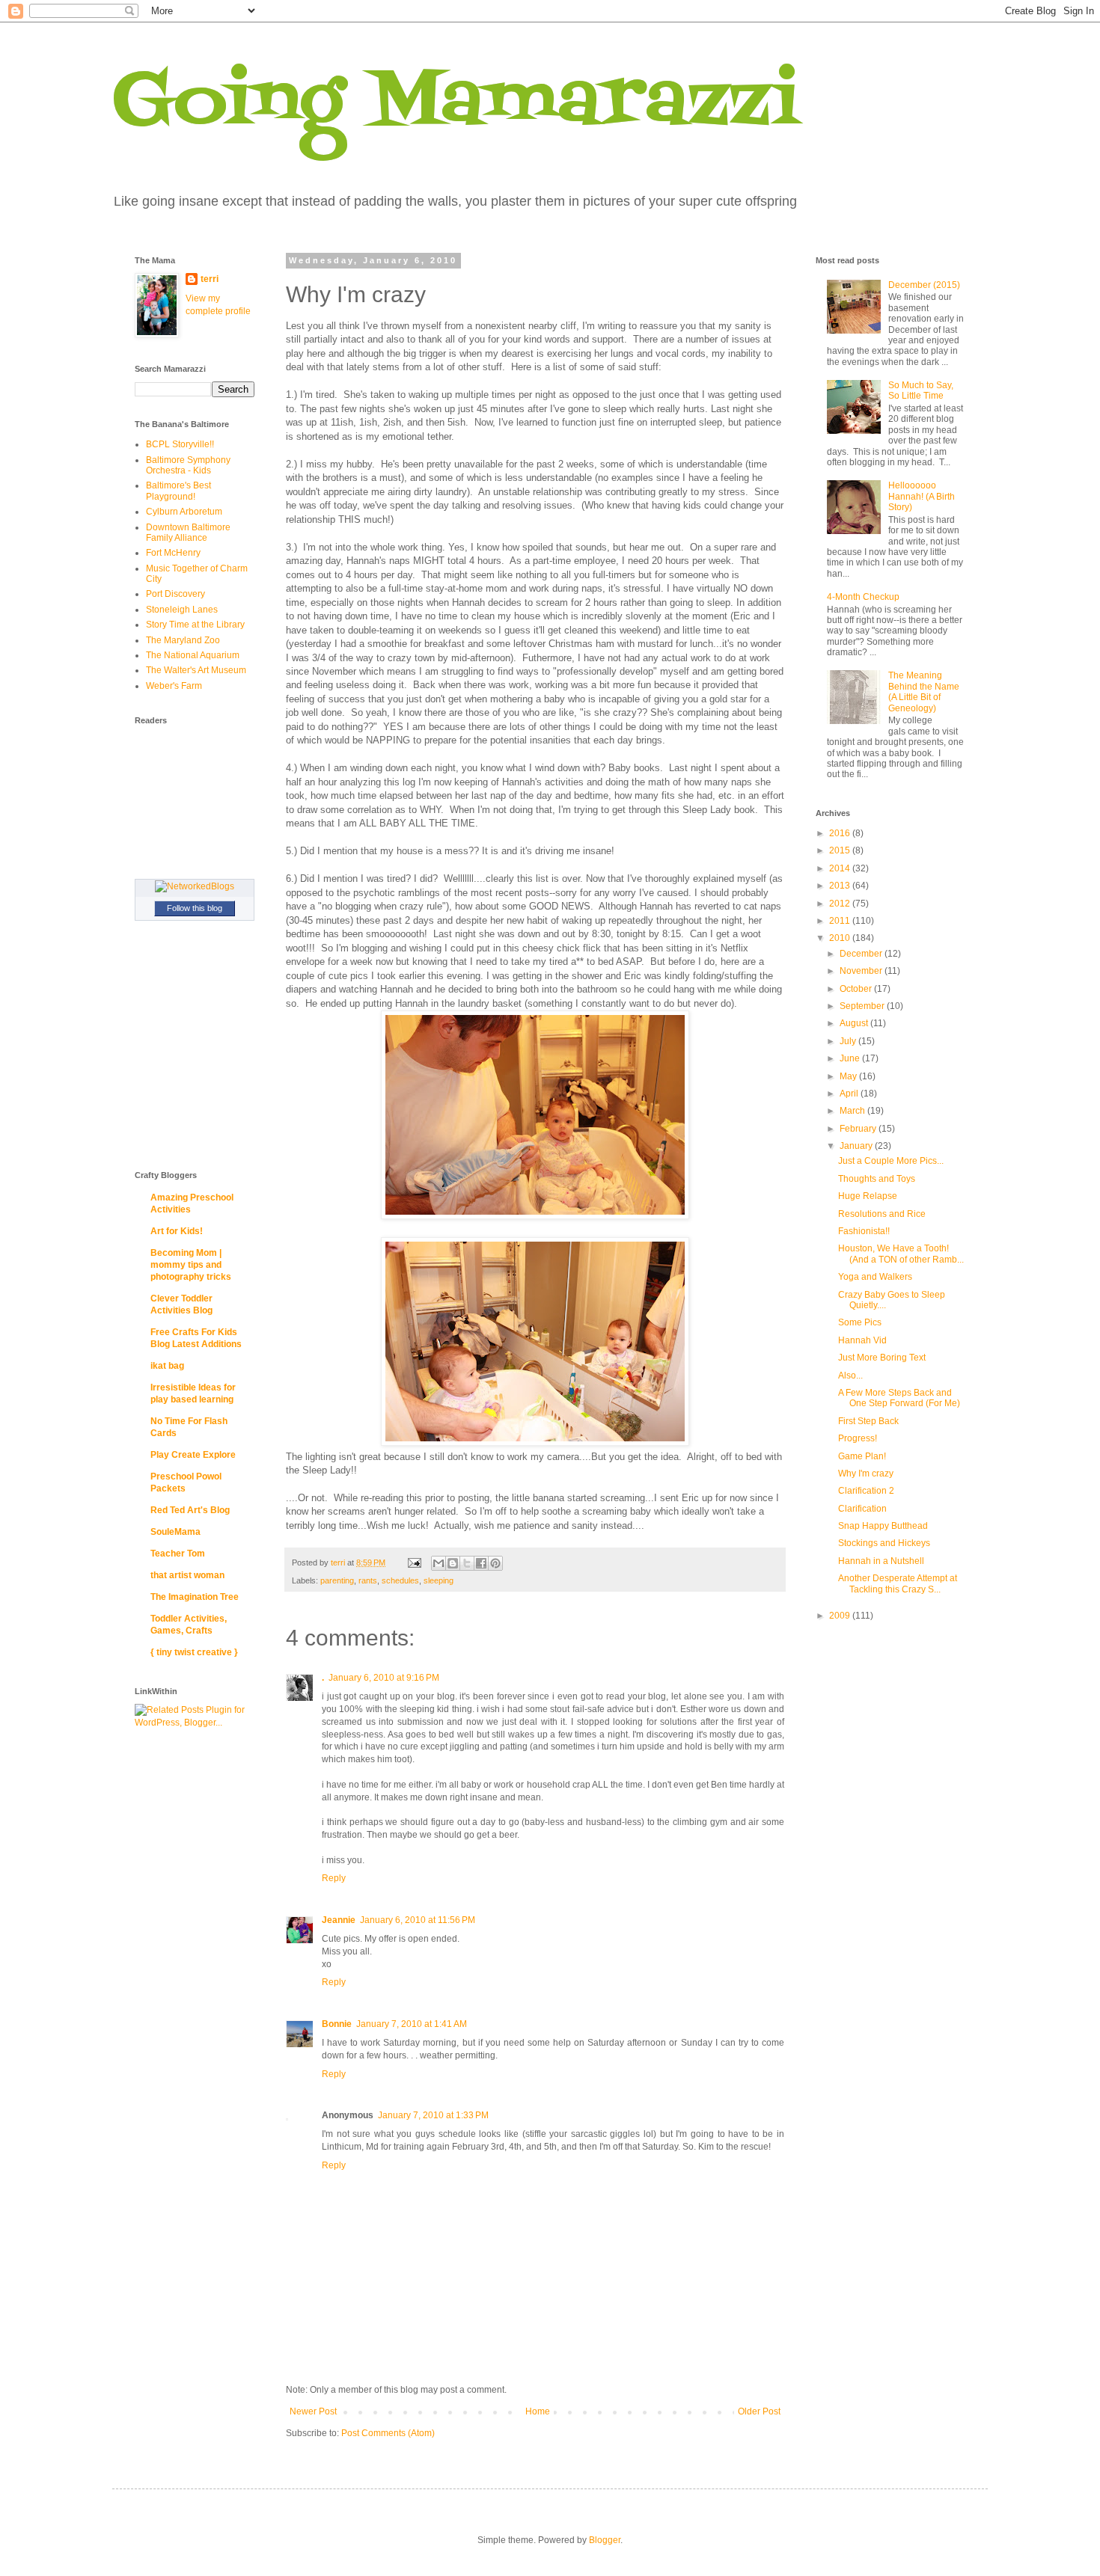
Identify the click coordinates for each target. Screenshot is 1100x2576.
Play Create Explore (193, 1455)
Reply (334, 1878)
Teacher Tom (178, 1554)
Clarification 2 (866, 1491)
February (859, 1129)
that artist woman (187, 1575)
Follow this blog (195, 908)
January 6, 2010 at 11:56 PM (418, 1920)
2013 (841, 886)
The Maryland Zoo (183, 640)
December (862, 954)
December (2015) (924, 285)
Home (538, 2411)
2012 (841, 904)
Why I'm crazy (866, 1473)
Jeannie (339, 1920)
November (862, 971)
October (857, 989)
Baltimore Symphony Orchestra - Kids (188, 465)
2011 (841, 921)
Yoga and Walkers (875, 1277)
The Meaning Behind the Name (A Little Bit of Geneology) (924, 691)
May (849, 1076)
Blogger (605, 2540)
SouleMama (175, 1532)
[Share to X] (467, 1563)
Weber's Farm (174, 686)
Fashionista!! (864, 1231)
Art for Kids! (177, 1231)
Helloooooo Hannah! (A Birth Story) (922, 496)
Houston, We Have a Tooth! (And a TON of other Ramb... (901, 1254)
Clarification (862, 1509)
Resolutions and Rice (882, 1214)
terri (210, 279)
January (857, 1146)
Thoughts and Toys (877, 1179)
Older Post (759, 2411)
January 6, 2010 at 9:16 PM (384, 1678)
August (855, 1023)
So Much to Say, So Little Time (921, 390)
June (851, 1058)
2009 (841, 1616)
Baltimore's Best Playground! (178, 491)
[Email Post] (414, 1563)
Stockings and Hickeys (884, 1543)
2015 (841, 850)
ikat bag (167, 1366)
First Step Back (868, 1421)
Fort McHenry (173, 553)
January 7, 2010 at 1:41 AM (412, 2024)
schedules (400, 1580)
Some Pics (860, 1322)
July (849, 1041)
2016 (841, 833)
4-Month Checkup (863, 597)
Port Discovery (175, 594)
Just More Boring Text (882, 1358)
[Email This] (439, 1563)
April (850, 1094)
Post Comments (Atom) (388, 2433)
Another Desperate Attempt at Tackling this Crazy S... (898, 1583)
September (863, 1006)
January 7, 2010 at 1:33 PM (433, 2115)
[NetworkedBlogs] (195, 886)
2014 (841, 868)
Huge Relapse (868, 1196)
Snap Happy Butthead (883, 1526)
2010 (841, 938)
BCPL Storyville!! (180, 444)
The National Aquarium (193, 655)
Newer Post (313, 2411)
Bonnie (337, 2024)
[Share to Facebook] (481, 1563)
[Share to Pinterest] (495, 1563)
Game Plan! (862, 1456)
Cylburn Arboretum (184, 512)
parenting (337, 1580)
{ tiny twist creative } (194, 1652)
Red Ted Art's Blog (190, 1510)
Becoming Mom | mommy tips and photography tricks (191, 1265)
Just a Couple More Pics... (891, 1161)
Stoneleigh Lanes (182, 610)
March (853, 1111)
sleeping (439, 1580)
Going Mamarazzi (456, 104)
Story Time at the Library (195, 625)
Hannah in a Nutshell (881, 1561)
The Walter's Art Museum (196, 670)
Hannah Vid (862, 1340)
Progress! (858, 1438)
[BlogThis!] (453, 1563)
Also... (850, 1376)
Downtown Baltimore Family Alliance (188, 533)
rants (368, 1580)
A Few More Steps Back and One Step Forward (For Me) (899, 1398)
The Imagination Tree (195, 1597)
